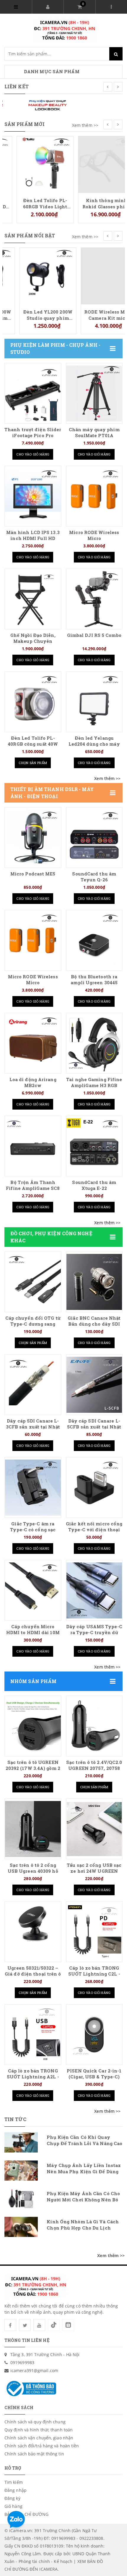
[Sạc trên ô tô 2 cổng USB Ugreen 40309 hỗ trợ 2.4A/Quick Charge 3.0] (33, 1829)
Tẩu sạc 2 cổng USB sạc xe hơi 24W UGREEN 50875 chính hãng (94, 1871)
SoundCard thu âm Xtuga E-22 (94, 1185)
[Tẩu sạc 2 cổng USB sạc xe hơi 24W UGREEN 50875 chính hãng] (94, 1829)
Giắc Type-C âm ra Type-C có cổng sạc (33, 1527)
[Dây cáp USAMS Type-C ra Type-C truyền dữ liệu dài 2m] (94, 1590)
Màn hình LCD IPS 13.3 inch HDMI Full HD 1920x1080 (33, 538)
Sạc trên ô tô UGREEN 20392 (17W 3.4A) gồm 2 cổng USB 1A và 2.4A (33, 1768)
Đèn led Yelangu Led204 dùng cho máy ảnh (94, 744)
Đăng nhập (16, 2490)
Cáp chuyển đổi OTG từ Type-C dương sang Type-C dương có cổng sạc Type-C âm (33, 1327)
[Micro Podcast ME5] (33, 838)
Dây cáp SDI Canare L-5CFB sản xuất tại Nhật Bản (94, 1427)
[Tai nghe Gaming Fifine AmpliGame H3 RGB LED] (94, 1043)
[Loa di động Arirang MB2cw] (33, 1043)
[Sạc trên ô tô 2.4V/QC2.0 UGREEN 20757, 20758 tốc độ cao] (94, 1726)
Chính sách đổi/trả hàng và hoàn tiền (42, 2446)
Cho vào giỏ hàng (33, 454)
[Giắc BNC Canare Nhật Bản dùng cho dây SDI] (94, 1282)
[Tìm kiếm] (116, 54)
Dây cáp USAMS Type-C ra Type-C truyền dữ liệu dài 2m (94, 1633)
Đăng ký (12, 2498)
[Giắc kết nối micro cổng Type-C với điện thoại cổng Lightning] (94, 1488)
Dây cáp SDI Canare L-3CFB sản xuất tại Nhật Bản (33, 1427)
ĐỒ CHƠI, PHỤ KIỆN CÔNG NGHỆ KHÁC (51, 1237)
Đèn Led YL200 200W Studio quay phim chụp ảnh (33, 315)
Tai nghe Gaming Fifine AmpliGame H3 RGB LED (94, 1085)
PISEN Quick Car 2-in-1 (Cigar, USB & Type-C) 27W (94, 2077)
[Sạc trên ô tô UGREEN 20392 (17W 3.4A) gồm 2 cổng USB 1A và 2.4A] (33, 1726)
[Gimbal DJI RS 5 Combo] (94, 599)
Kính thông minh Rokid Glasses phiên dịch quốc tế (94, 203)
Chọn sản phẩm (33, 763)
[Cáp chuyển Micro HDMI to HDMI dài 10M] (33, 1590)
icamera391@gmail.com (34, 2370)
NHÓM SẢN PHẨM (33, 1681)
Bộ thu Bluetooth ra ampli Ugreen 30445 (94, 980)
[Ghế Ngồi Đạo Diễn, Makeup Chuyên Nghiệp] (33, 599)
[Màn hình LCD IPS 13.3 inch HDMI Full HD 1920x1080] (33, 496)
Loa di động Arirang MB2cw (33, 1082)
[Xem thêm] (107, 779)
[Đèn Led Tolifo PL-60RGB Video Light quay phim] (33, 164)
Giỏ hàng (13, 2506)
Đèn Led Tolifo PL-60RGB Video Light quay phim (33, 203)
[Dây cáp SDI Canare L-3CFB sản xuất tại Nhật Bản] (33, 1385)
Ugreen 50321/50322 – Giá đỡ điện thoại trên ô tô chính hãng (33, 1974)
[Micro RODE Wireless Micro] (94, 496)
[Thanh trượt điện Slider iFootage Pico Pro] (33, 393)
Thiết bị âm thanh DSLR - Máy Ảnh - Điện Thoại (52, 793)
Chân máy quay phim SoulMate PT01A (94, 433)
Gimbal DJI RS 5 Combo (94, 635)
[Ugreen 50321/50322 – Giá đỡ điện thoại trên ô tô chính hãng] (33, 1932)
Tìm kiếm (14, 2482)
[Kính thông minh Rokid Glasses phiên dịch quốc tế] (94, 164)
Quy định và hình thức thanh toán (39, 2430)
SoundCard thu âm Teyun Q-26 (94, 877)
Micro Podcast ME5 (33, 874)
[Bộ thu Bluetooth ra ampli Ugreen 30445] (94, 941)
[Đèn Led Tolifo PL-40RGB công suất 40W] (33, 702)
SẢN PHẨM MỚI (25, 124)
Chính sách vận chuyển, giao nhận (39, 2438)
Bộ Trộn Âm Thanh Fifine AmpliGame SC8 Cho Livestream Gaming (33, 1188)
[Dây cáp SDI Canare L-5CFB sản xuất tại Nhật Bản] (94, 1385)
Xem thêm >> (85, 125)
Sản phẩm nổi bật (30, 236)
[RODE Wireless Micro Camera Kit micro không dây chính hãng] (94, 275)
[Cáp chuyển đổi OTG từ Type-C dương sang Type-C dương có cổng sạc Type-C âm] (33, 1282)
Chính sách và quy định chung (35, 2422)
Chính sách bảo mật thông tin (34, 2454)
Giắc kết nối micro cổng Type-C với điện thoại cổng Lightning (94, 1530)
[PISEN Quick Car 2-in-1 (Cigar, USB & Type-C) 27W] (94, 2035)
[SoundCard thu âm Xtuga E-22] (94, 1146)
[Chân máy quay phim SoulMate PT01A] (94, 393)
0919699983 (22, 2362)
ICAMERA (48, 2569)
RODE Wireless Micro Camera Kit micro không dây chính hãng (94, 315)
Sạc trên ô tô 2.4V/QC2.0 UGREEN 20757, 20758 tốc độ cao (94, 1768)
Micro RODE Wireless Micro (94, 535)
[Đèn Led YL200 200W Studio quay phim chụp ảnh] (33, 275)
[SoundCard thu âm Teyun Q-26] (94, 838)
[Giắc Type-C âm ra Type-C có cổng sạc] (33, 1488)
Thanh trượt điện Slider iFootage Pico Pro (33, 433)
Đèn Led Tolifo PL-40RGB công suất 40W (33, 741)
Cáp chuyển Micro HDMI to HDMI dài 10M (33, 1630)
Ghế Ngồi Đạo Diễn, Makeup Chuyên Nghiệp (33, 641)
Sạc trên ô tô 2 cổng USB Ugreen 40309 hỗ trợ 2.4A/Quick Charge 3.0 (33, 1874)
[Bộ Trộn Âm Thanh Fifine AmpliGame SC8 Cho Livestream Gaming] (33, 1146)
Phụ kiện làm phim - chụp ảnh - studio (55, 349)
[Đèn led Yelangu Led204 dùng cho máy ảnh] (94, 702)
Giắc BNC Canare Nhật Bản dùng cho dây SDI (94, 1321)
